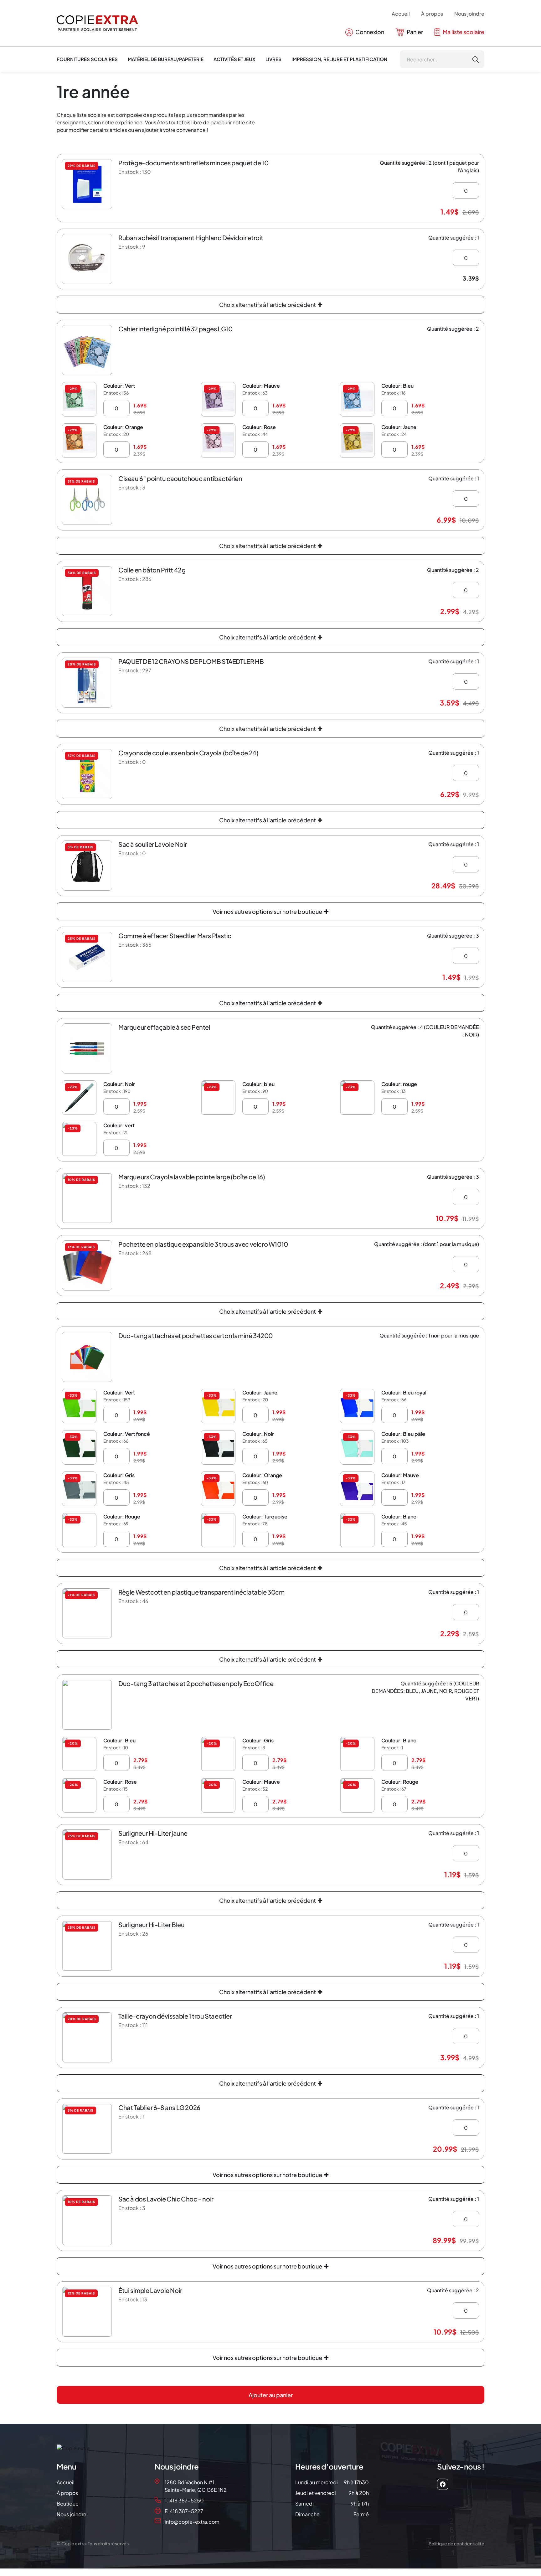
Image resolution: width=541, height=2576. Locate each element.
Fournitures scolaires (87, 59)
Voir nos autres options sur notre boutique (268, 911)
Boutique (68, 2504)
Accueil (401, 14)
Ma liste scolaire (463, 32)
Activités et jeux (234, 59)
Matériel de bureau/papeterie (166, 59)
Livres (273, 59)
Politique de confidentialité (456, 2543)
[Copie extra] (97, 23)
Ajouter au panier (271, 2395)
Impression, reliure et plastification (339, 59)
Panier (414, 32)
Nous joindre (469, 14)
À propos (432, 14)
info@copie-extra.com (192, 2522)
